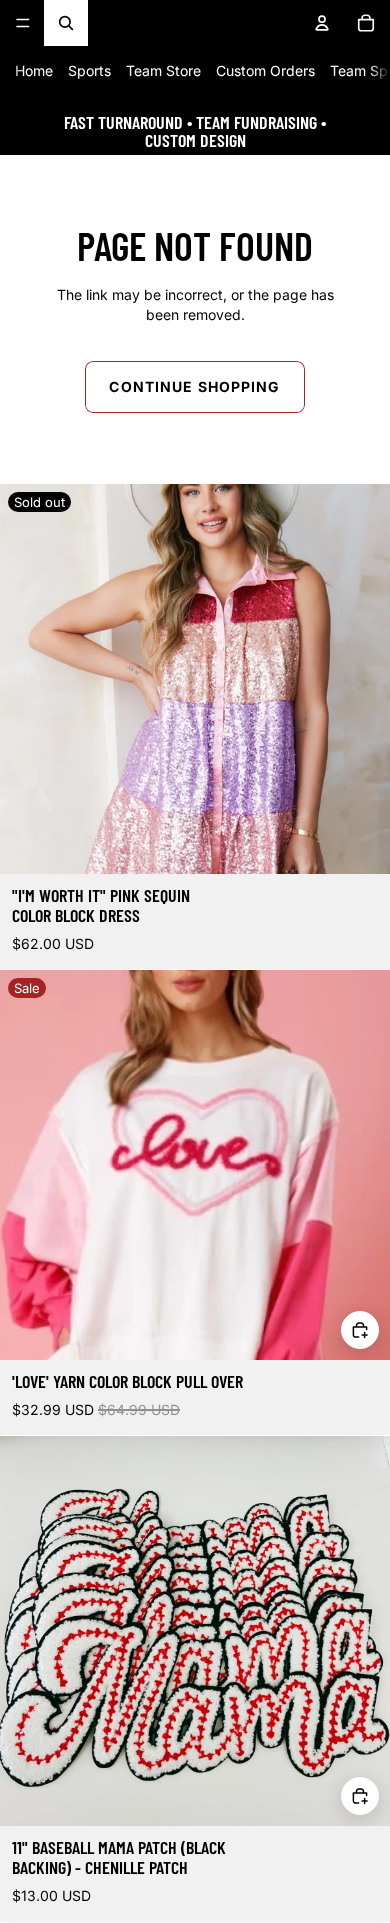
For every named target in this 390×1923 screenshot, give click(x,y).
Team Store (163, 70)
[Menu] (23, 23)
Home (34, 70)
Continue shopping (194, 386)
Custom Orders (265, 70)
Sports (89, 70)
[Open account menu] (322, 23)
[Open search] (66, 23)
